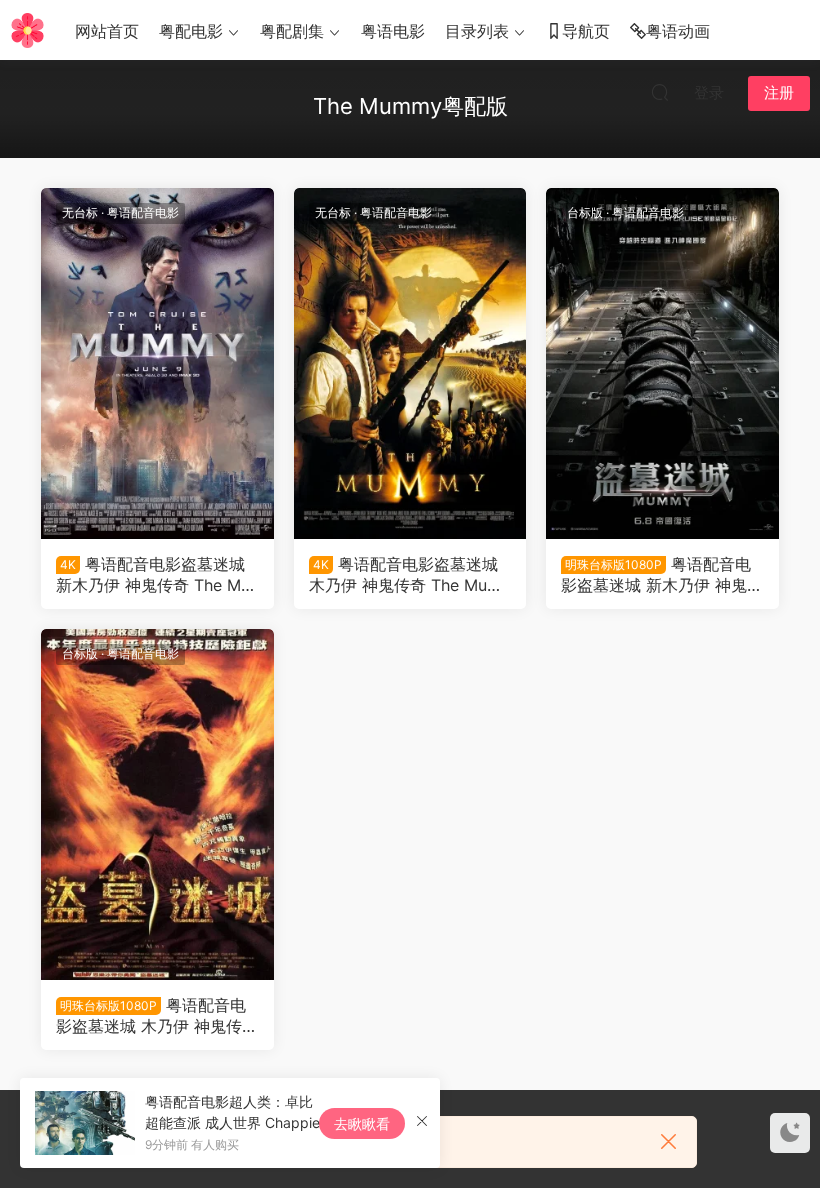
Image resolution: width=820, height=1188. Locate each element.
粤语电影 (393, 31)
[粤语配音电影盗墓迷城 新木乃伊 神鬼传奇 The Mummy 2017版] (662, 363)
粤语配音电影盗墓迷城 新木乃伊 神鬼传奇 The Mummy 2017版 (662, 574)
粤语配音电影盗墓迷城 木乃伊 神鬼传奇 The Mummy (405, 574)
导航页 (586, 31)
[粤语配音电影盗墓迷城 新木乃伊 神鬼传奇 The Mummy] (157, 363)
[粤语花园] (27, 30)
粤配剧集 (292, 31)
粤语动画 (678, 31)
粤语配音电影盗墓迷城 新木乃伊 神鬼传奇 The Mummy (153, 574)
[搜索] (660, 92)
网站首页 (107, 31)
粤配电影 (191, 31)
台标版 (585, 212)
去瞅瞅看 (362, 1123)
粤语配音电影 (143, 212)
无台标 (80, 212)
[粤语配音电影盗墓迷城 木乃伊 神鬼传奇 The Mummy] (410, 363)
